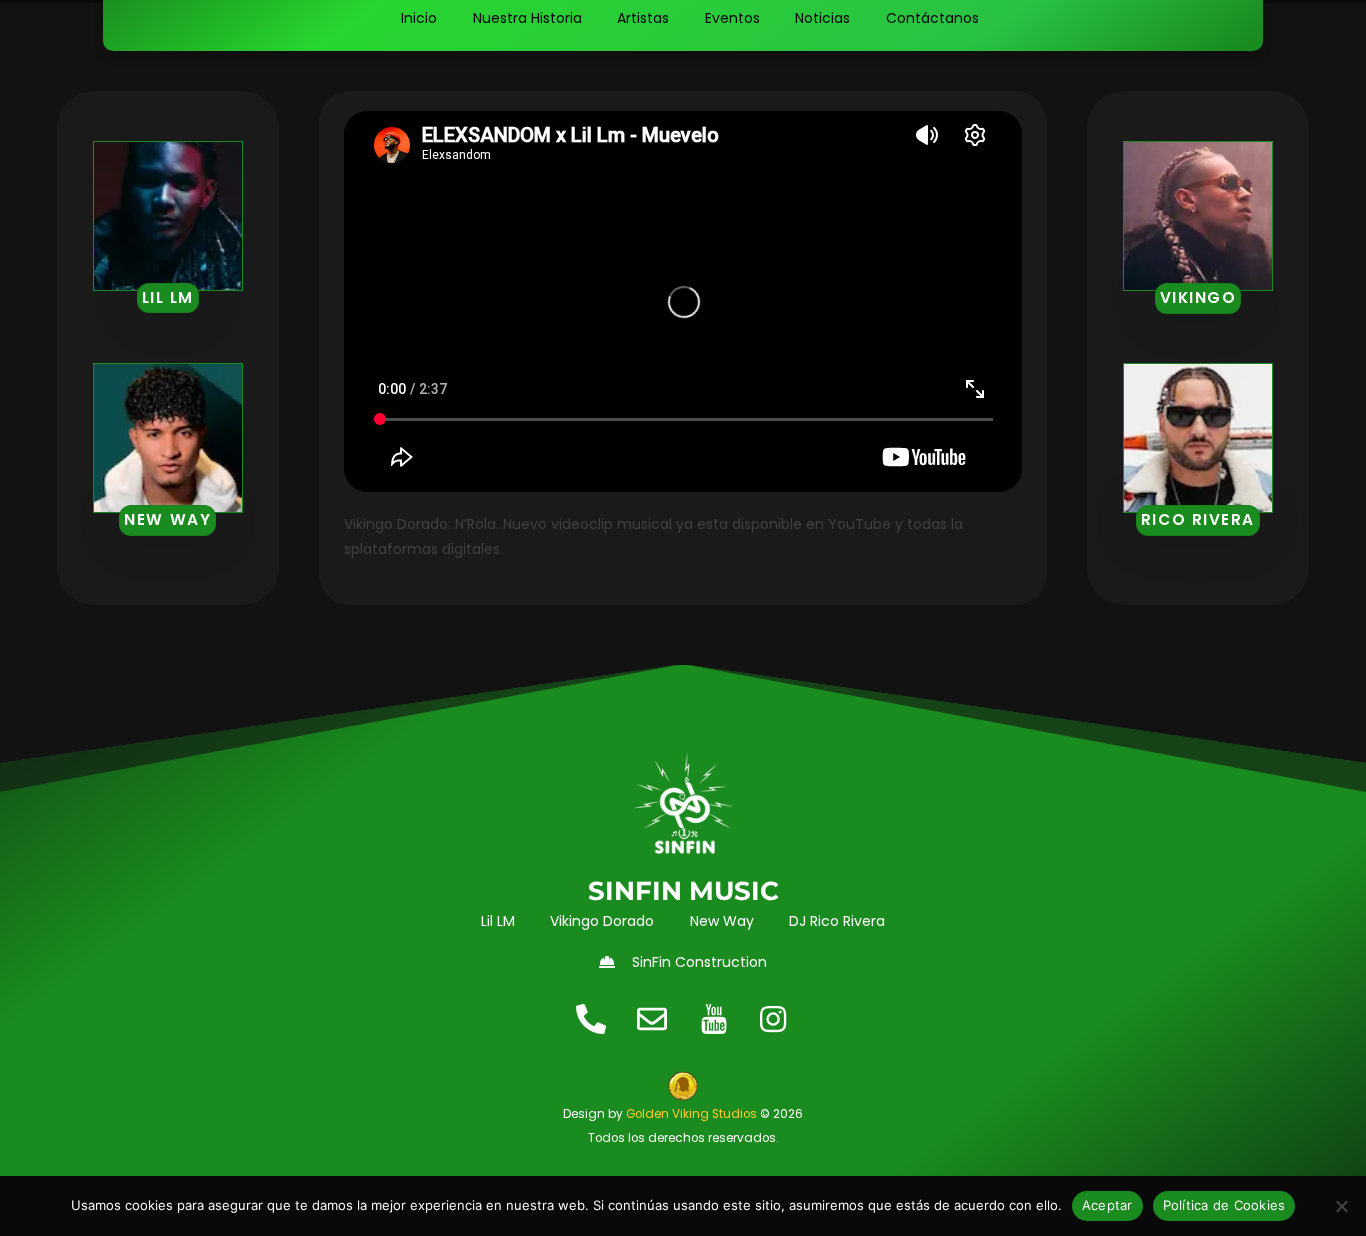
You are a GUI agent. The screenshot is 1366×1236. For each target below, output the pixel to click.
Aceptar (1107, 1205)
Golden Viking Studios (691, 1114)
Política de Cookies (1224, 1205)
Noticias (822, 18)
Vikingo (1198, 297)
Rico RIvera (1198, 519)
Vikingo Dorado (602, 921)
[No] (1341, 1206)
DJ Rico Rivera (837, 921)
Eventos (732, 18)
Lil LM (168, 297)
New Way (167, 519)
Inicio (419, 18)
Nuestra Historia (527, 18)
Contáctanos (932, 18)
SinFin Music (683, 891)
